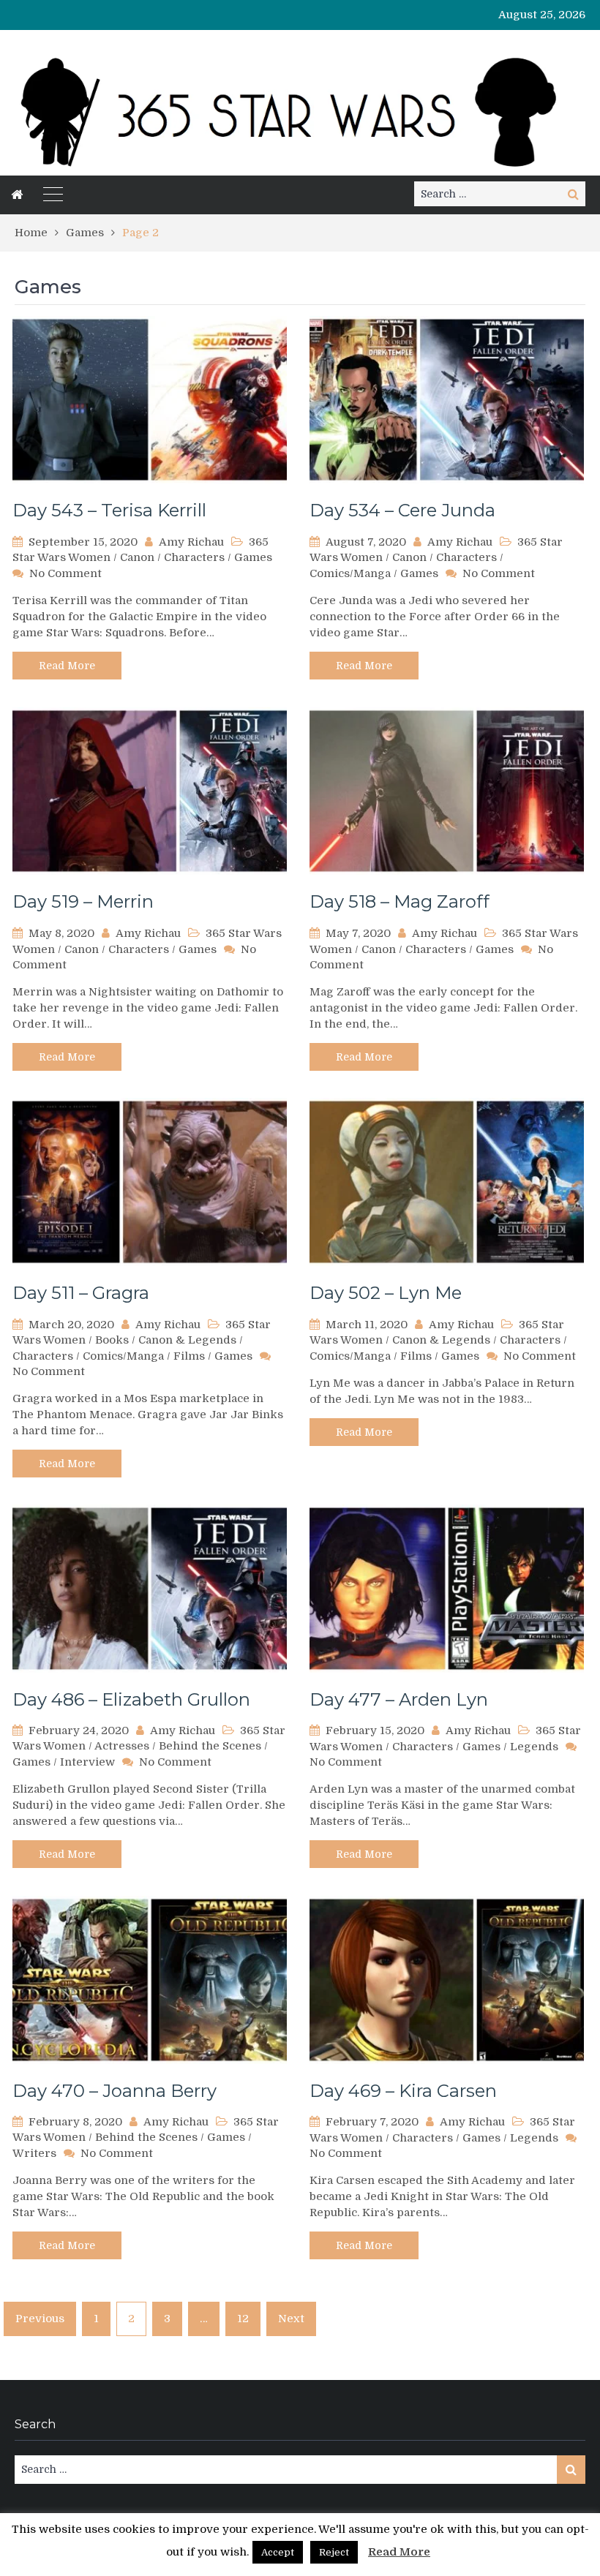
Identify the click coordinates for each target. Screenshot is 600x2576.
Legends (534, 1747)
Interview (87, 1762)
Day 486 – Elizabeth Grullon (131, 1699)
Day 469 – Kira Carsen (403, 2091)
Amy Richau (191, 542)
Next (291, 2319)
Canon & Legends (187, 1340)
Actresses (122, 1746)
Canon (137, 557)
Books (112, 1340)
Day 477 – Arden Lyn (399, 1699)
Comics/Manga (350, 573)
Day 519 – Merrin (83, 901)
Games (253, 557)
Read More (67, 666)
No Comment (65, 573)
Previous (40, 2319)
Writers (34, 2153)
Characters (194, 557)
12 (243, 2319)
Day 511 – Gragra (81, 1293)
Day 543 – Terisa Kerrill (109, 510)
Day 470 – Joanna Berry (115, 2091)
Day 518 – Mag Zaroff (400, 901)
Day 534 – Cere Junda (402, 510)
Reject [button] (334, 2552)
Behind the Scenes (210, 1746)
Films (189, 1356)
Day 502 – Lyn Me (386, 1293)
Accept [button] (278, 2552)
